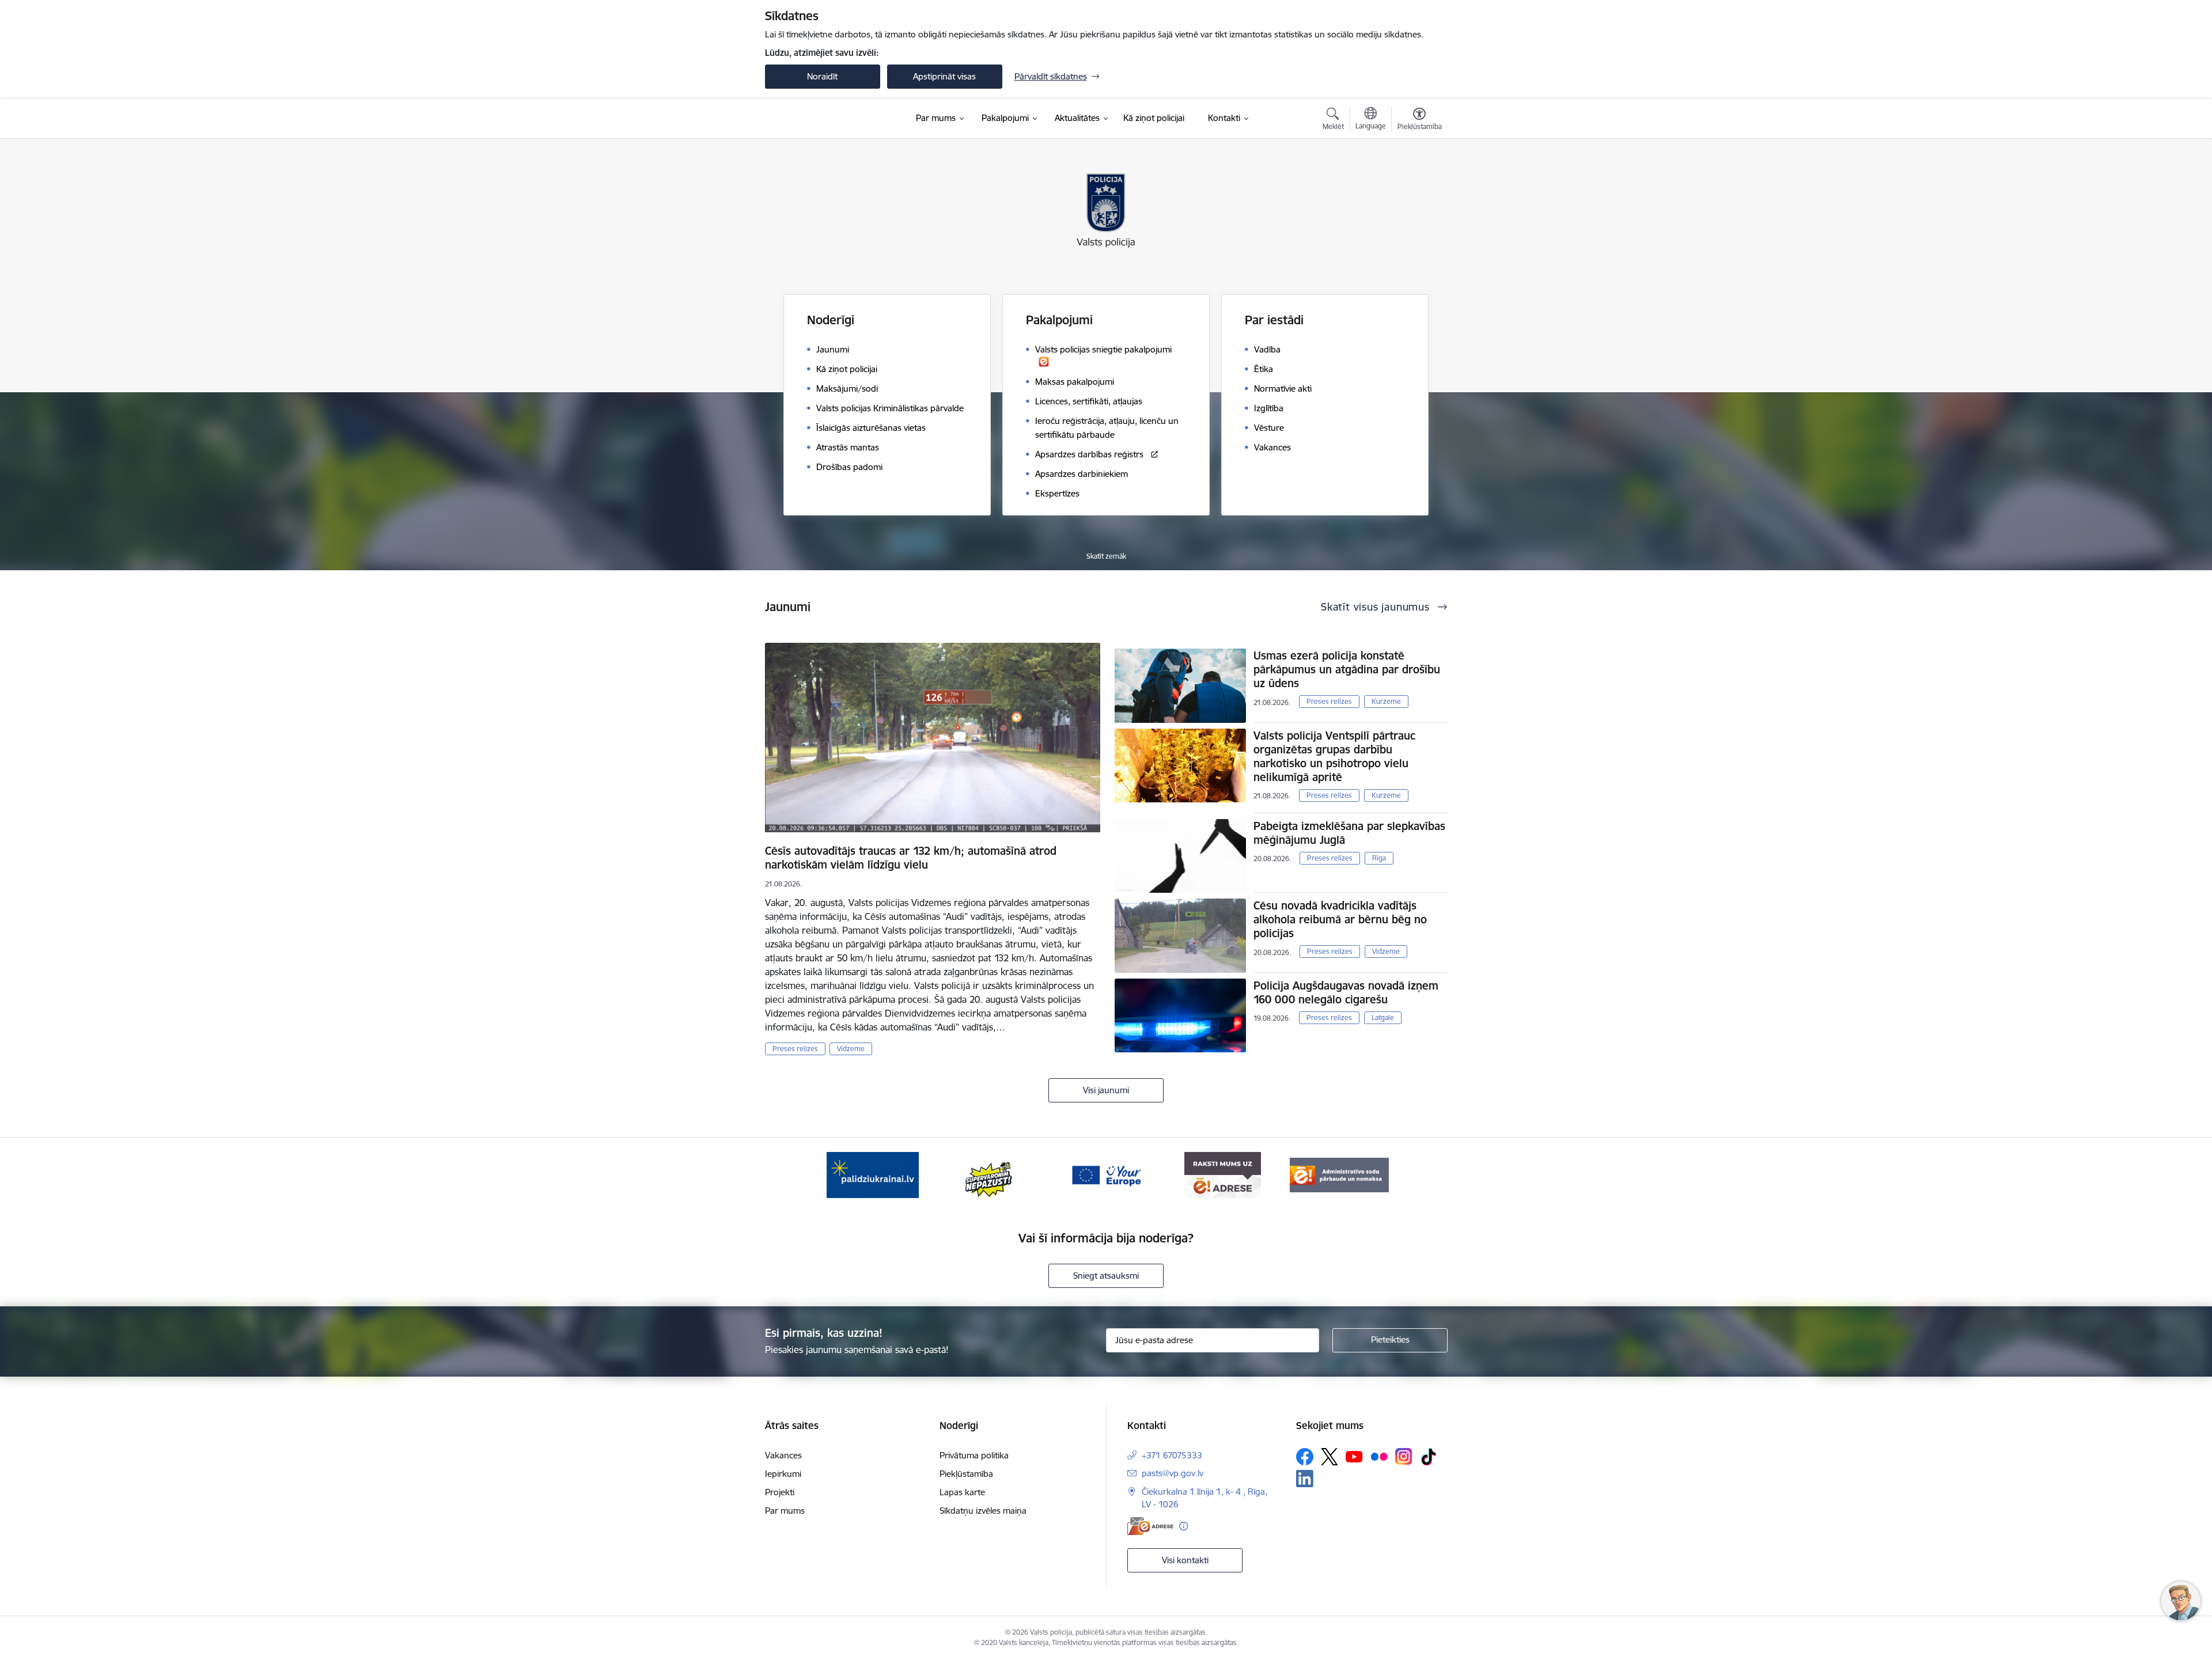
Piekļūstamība (966, 1474)
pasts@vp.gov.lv (1173, 1473)
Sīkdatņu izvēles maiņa (983, 1511)
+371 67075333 (1172, 1455)
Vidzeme (851, 1049)
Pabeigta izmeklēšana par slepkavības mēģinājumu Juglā (1349, 833)
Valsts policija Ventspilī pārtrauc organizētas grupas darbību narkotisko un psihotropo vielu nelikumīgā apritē (1334, 756)
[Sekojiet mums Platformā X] (1330, 1457)
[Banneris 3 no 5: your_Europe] (1106, 1174)
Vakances (783, 1455)
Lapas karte (962, 1492)
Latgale (1383, 1017)
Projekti (780, 1492)
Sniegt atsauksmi (1106, 1276)
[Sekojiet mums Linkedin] (1305, 1479)
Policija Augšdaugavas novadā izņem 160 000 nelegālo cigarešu (1346, 992)
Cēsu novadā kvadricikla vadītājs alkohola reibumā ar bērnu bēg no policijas (1340, 919)
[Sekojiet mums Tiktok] (1429, 1457)
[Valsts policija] (806, 119)
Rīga (1379, 858)
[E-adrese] (1150, 1526)
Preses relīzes (795, 1049)
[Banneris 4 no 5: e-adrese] (1223, 1174)
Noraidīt (822, 76)
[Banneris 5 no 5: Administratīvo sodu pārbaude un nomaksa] (1339, 1174)
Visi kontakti (1185, 1560)
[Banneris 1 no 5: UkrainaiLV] (873, 1174)
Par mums (785, 1511)
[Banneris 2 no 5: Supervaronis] (989, 1174)
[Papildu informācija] (1183, 1526)
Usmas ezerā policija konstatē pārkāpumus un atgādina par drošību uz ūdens (1347, 669)
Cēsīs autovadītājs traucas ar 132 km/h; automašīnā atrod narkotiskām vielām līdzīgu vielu (911, 858)
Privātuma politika (974, 1455)
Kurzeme (1386, 701)
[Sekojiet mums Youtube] (1354, 1456)
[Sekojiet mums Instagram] (1404, 1456)
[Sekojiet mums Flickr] (1379, 1456)
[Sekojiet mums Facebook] (1305, 1457)
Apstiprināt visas (944, 76)
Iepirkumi (783, 1474)
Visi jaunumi (1106, 1090)
